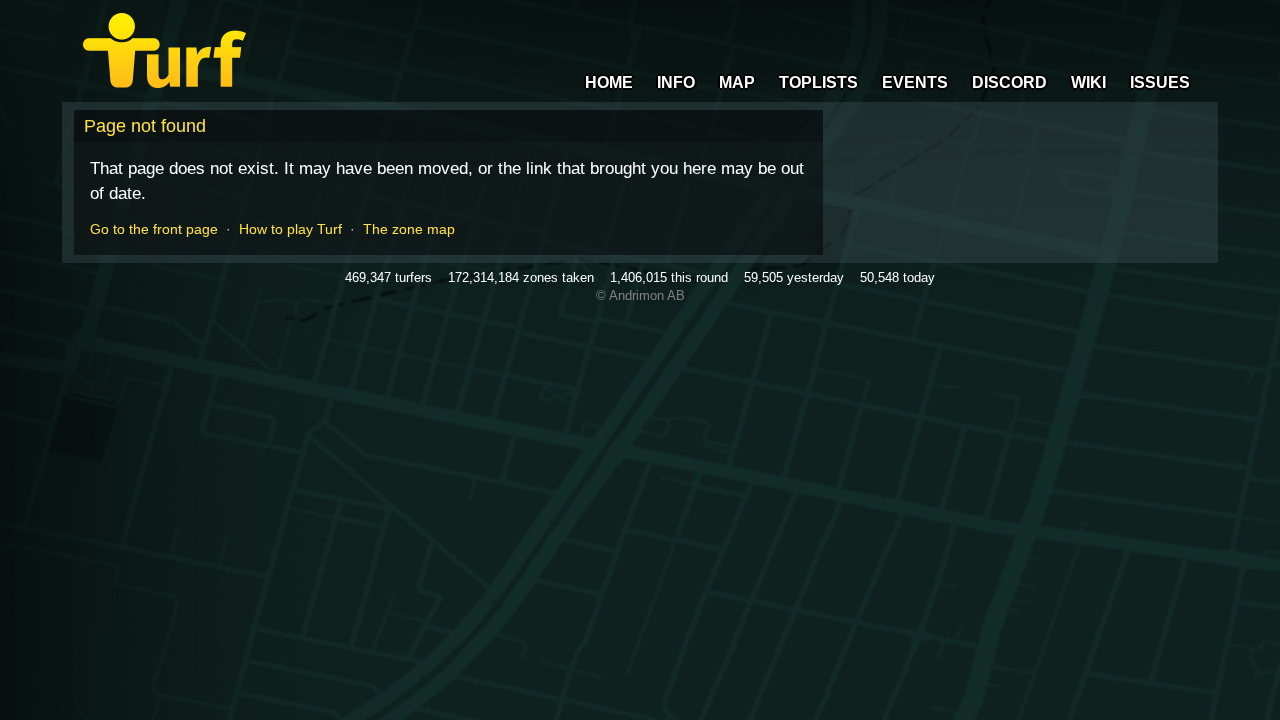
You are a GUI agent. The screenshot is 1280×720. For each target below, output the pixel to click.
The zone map (409, 229)
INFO (676, 82)
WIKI (1088, 82)
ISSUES (1160, 82)
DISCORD (1009, 82)
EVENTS (915, 82)
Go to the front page (154, 229)
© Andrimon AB (640, 295)
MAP (737, 82)
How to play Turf (290, 229)
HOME (609, 82)
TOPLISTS (818, 82)
